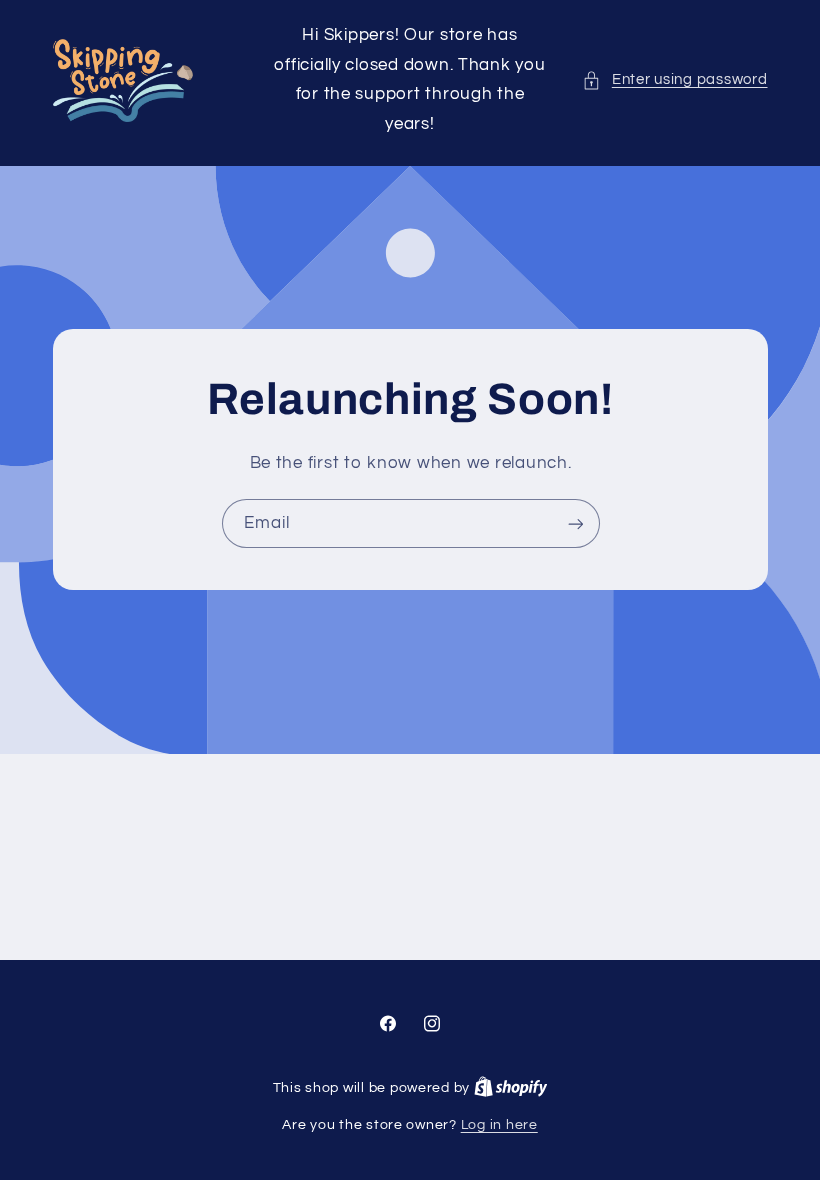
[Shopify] (511, 1088)
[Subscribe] (575, 523)
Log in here (499, 1125)
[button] (674, 80)
